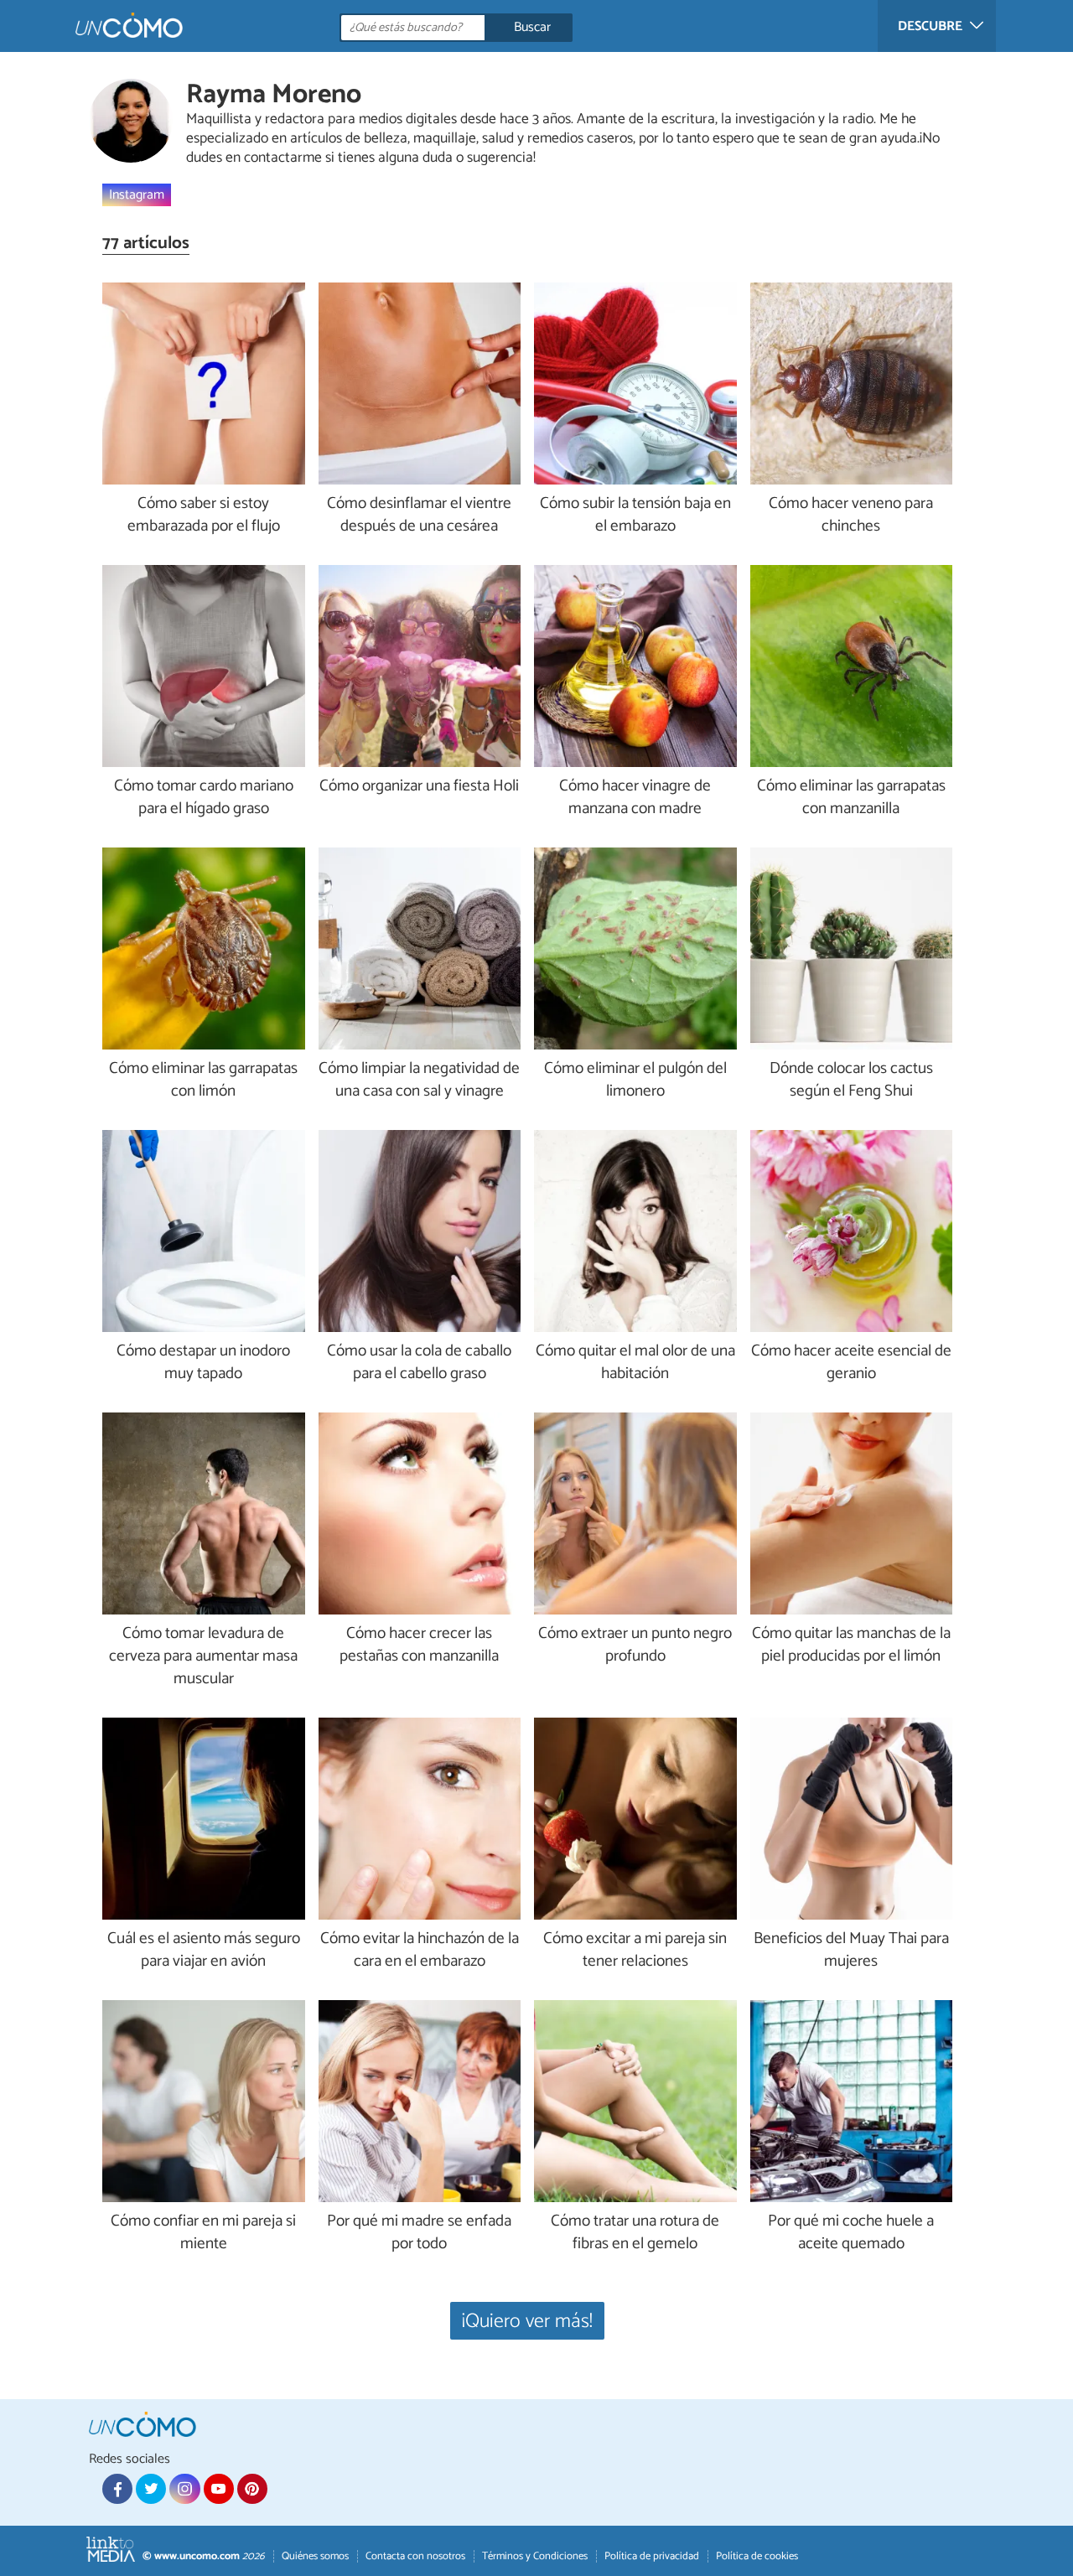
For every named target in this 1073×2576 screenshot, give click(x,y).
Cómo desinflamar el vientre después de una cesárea (419, 516)
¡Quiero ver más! (527, 2322)
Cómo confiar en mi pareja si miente (203, 2233)
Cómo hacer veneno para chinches (851, 516)
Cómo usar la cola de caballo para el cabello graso (419, 1363)
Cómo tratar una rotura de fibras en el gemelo (635, 2233)
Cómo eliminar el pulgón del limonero (635, 1081)
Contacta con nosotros (415, 2556)
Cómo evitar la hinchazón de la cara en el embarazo (420, 1951)
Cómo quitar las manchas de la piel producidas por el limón (851, 1646)
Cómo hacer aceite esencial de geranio (851, 1363)
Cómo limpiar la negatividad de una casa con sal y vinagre (419, 1081)
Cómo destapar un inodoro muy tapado (203, 1363)
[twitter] (151, 2489)
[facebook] (117, 2489)
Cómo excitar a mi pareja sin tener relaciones (635, 1951)
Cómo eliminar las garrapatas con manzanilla (851, 798)
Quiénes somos (315, 2556)
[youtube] (219, 2489)
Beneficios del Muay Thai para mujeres (851, 1951)
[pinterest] (252, 2489)
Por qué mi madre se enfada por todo (419, 2233)
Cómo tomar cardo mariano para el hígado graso (204, 798)
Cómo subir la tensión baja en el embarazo (635, 516)
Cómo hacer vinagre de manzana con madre (635, 798)
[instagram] (184, 2489)
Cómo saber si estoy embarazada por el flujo (204, 516)
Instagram (137, 194)
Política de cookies (757, 2556)
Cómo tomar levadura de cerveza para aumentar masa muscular (203, 1657)
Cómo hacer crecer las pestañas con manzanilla (419, 1646)
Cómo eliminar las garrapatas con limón (203, 1081)
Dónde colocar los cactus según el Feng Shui (851, 1081)
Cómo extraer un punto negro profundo (635, 1646)
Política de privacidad (652, 2556)
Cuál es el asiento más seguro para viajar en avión (204, 1951)
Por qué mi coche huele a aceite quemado (851, 2233)
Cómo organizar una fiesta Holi (419, 787)
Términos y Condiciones (535, 2556)
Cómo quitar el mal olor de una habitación (635, 1363)
